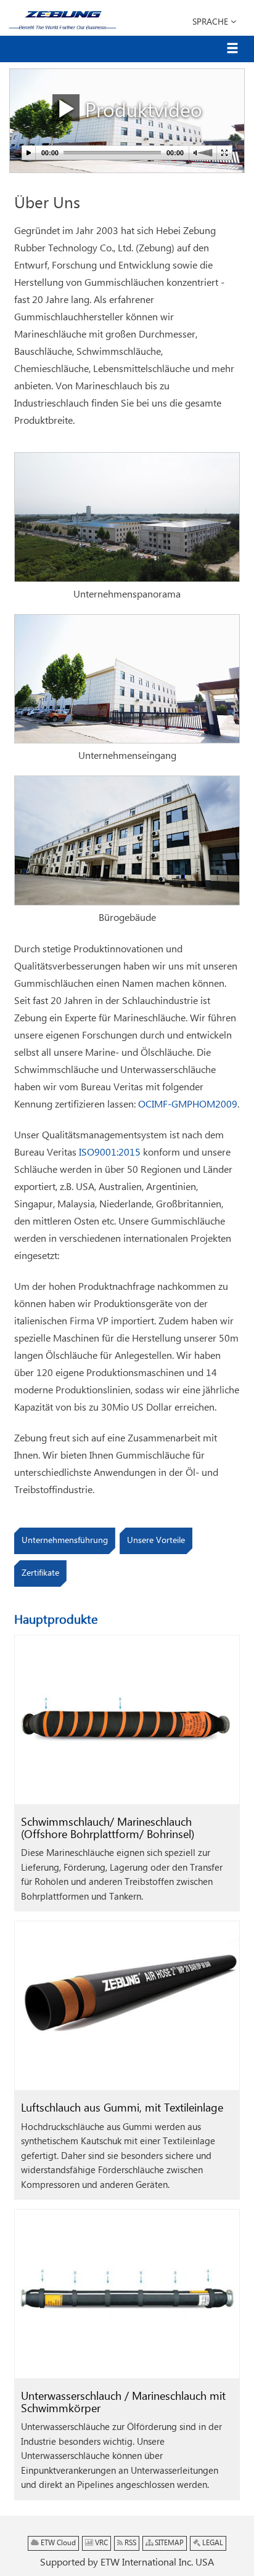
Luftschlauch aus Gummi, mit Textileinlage (122, 2108)
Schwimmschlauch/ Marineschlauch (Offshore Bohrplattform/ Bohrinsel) (108, 1829)
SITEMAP (168, 2543)
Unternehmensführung (65, 1541)
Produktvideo (141, 111)
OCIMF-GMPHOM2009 (188, 1105)
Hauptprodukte (56, 1620)
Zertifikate (40, 1573)
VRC (100, 2543)
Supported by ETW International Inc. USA (127, 2563)
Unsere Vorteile (156, 1541)
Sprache (211, 22)
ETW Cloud (57, 2543)
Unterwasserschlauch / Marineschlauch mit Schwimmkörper (123, 2403)
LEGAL (212, 2543)
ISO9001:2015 (110, 1153)
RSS (129, 2543)
